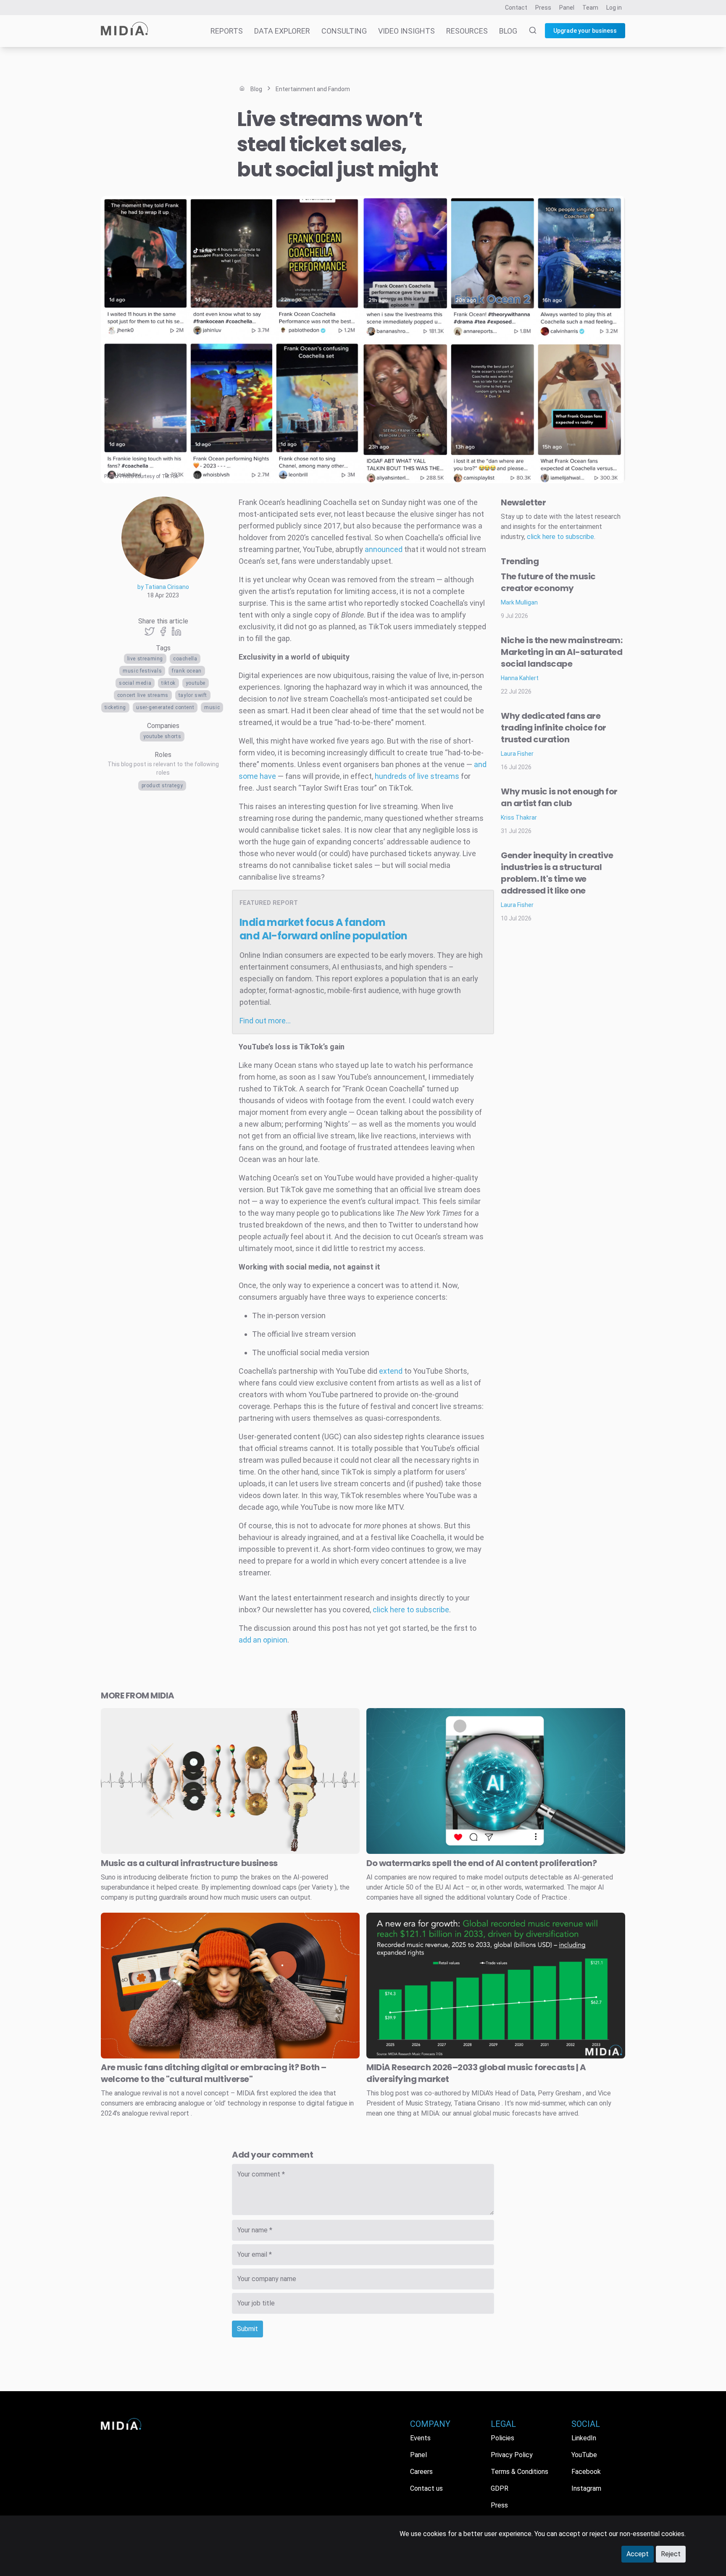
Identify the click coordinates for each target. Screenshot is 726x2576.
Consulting (344, 31)
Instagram (586, 2488)
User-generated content (165, 707)
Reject (671, 2554)
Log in (614, 8)
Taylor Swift (193, 695)
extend (391, 1371)
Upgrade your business (585, 31)
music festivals (142, 671)
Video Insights (406, 31)
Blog (508, 31)
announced (384, 549)
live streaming (145, 659)
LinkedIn (584, 2438)
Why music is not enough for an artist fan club (559, 797)
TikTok (168, 683)
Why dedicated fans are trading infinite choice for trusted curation (554, 728)
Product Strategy (162, 786)
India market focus (324, 929)
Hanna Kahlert (520, 678)
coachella (185, 659)
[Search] (528, 31)
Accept (638, 2554)
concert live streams (143, 695)
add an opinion (263, 1640)
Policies (502, 2438)
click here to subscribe (411, 1610)
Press (543, 8)
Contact (516, 8)
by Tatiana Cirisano (163, 587)
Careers (421, 2472)
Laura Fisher (517, 754)
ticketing (115, 707)
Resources (467, 31)
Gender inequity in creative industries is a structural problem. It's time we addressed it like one (557, 873)
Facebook (586, 2472)
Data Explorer (282, 31)
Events (420, 2438)
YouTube (196, 683)
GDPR (500, 2488)
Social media (135, 683)
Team (590, 8)
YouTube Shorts (162, 736)
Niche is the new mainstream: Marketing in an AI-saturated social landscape (562, 652)
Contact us (426, 2488)
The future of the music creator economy (548, 582)
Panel (567, 8)
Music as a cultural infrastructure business (189, 1863)
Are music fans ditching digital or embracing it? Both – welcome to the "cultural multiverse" (214, 2073)
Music (212, 707)
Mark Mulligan (519, 602)
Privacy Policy (512, 2455)
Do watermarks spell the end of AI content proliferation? (481, 1863)
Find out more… (265, 1021)
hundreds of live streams (417, 776)
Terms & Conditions (520, 2472)
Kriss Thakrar (519, 817)
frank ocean (187, 671)
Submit (247, 2329)
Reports (227, 31)
